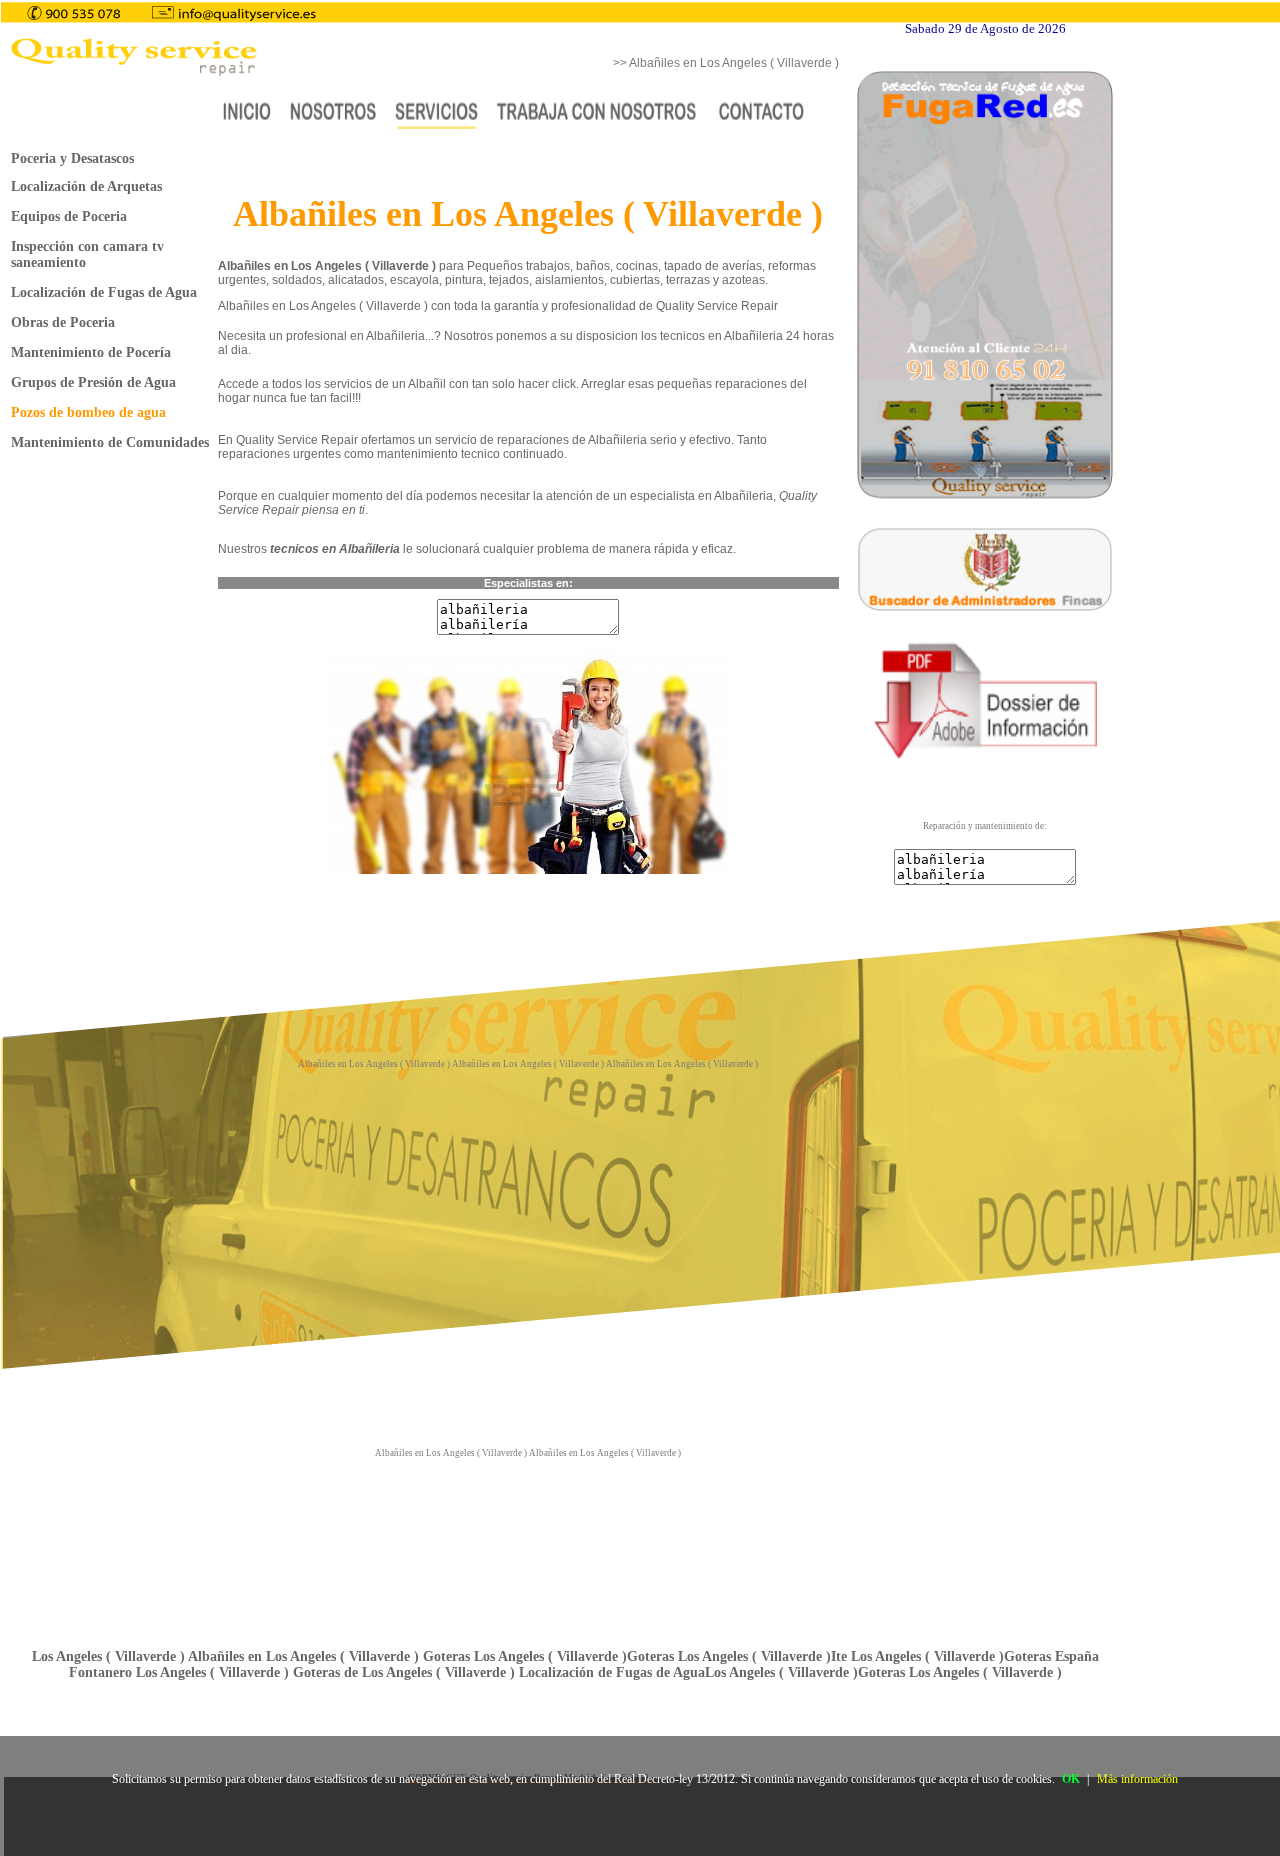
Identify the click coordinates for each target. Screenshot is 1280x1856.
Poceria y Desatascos (72, 158)
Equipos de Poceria (69, 216)
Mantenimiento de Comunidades (110, 442)
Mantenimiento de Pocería (91, 352)
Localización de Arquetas (86, 186)
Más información (1137, 1779)
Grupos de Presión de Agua (93, 382)
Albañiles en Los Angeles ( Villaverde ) (375, 1064)
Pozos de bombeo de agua (88, 412)
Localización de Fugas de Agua (104, 292)
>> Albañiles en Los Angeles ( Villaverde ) (726, 63)
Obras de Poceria (63, 322)
